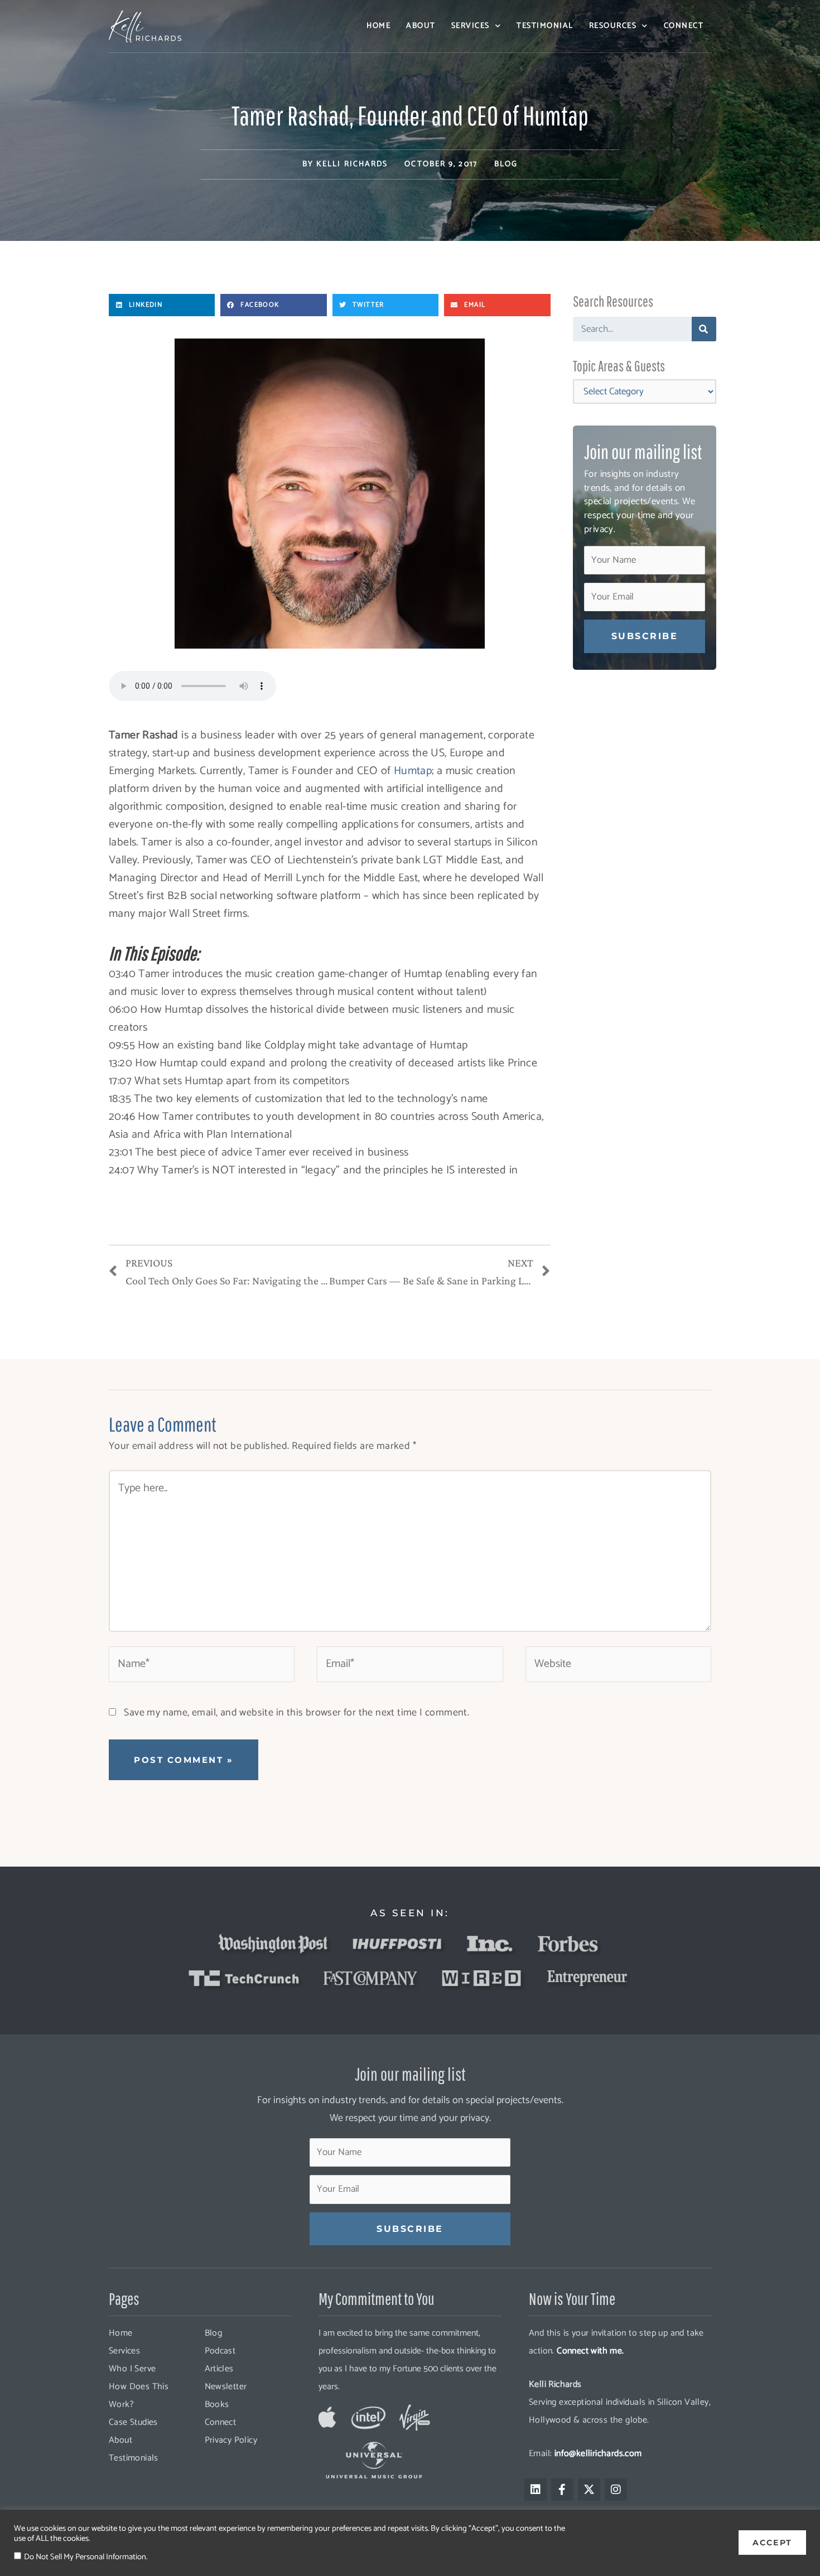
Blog (506, 164)
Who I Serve (132, 2369)
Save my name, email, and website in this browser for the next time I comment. (296, 1713)
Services (471, 26)
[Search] (704, 329)
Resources (613, 26)
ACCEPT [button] (772, 2543)
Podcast (220, 2351)
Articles (219, 2369)
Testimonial (545, 26)
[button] (162, 305)
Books (217, 2405)
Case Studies (133, 2422)
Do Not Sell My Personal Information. (86, 2557)
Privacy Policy (231, 2440)
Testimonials (134, 2458)
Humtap (413, 771)
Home (378, 26)
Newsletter (226, 2387)
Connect (684, 26)
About (421, 26)
